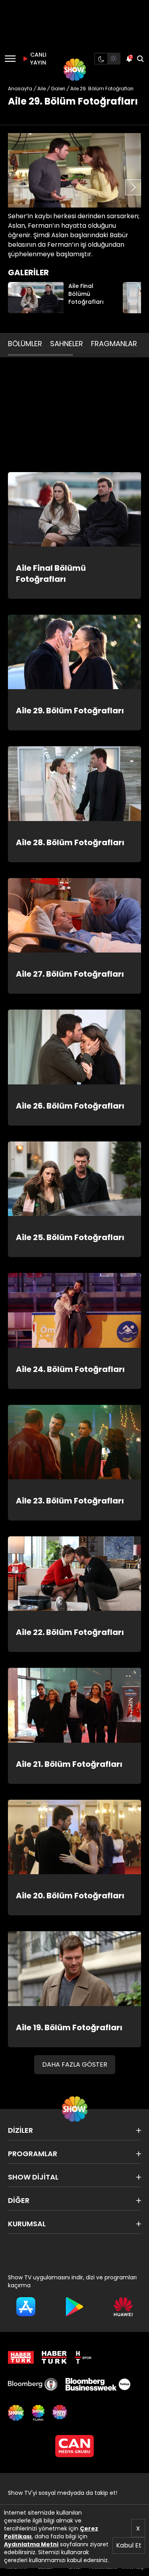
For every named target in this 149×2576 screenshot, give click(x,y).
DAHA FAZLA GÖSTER (75, 2064)
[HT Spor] (83, 2357)
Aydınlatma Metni (31, 2544)
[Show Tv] (75, 70)
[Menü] (10, 59)
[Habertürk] (21, 2357)
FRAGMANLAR (114, 344)
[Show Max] (60, 2413)
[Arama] (140, 59)
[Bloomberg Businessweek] (98, 2384)
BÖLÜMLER (25, 344)
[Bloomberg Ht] (33, 2384)
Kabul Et (129, 2545)
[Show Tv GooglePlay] (74, 2307)
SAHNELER (67, 344)
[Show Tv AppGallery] (123, 2307)
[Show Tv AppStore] (26, 2307)
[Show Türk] (38, 2413)
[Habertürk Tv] (54, 2357)
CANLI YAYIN (37, 59)
